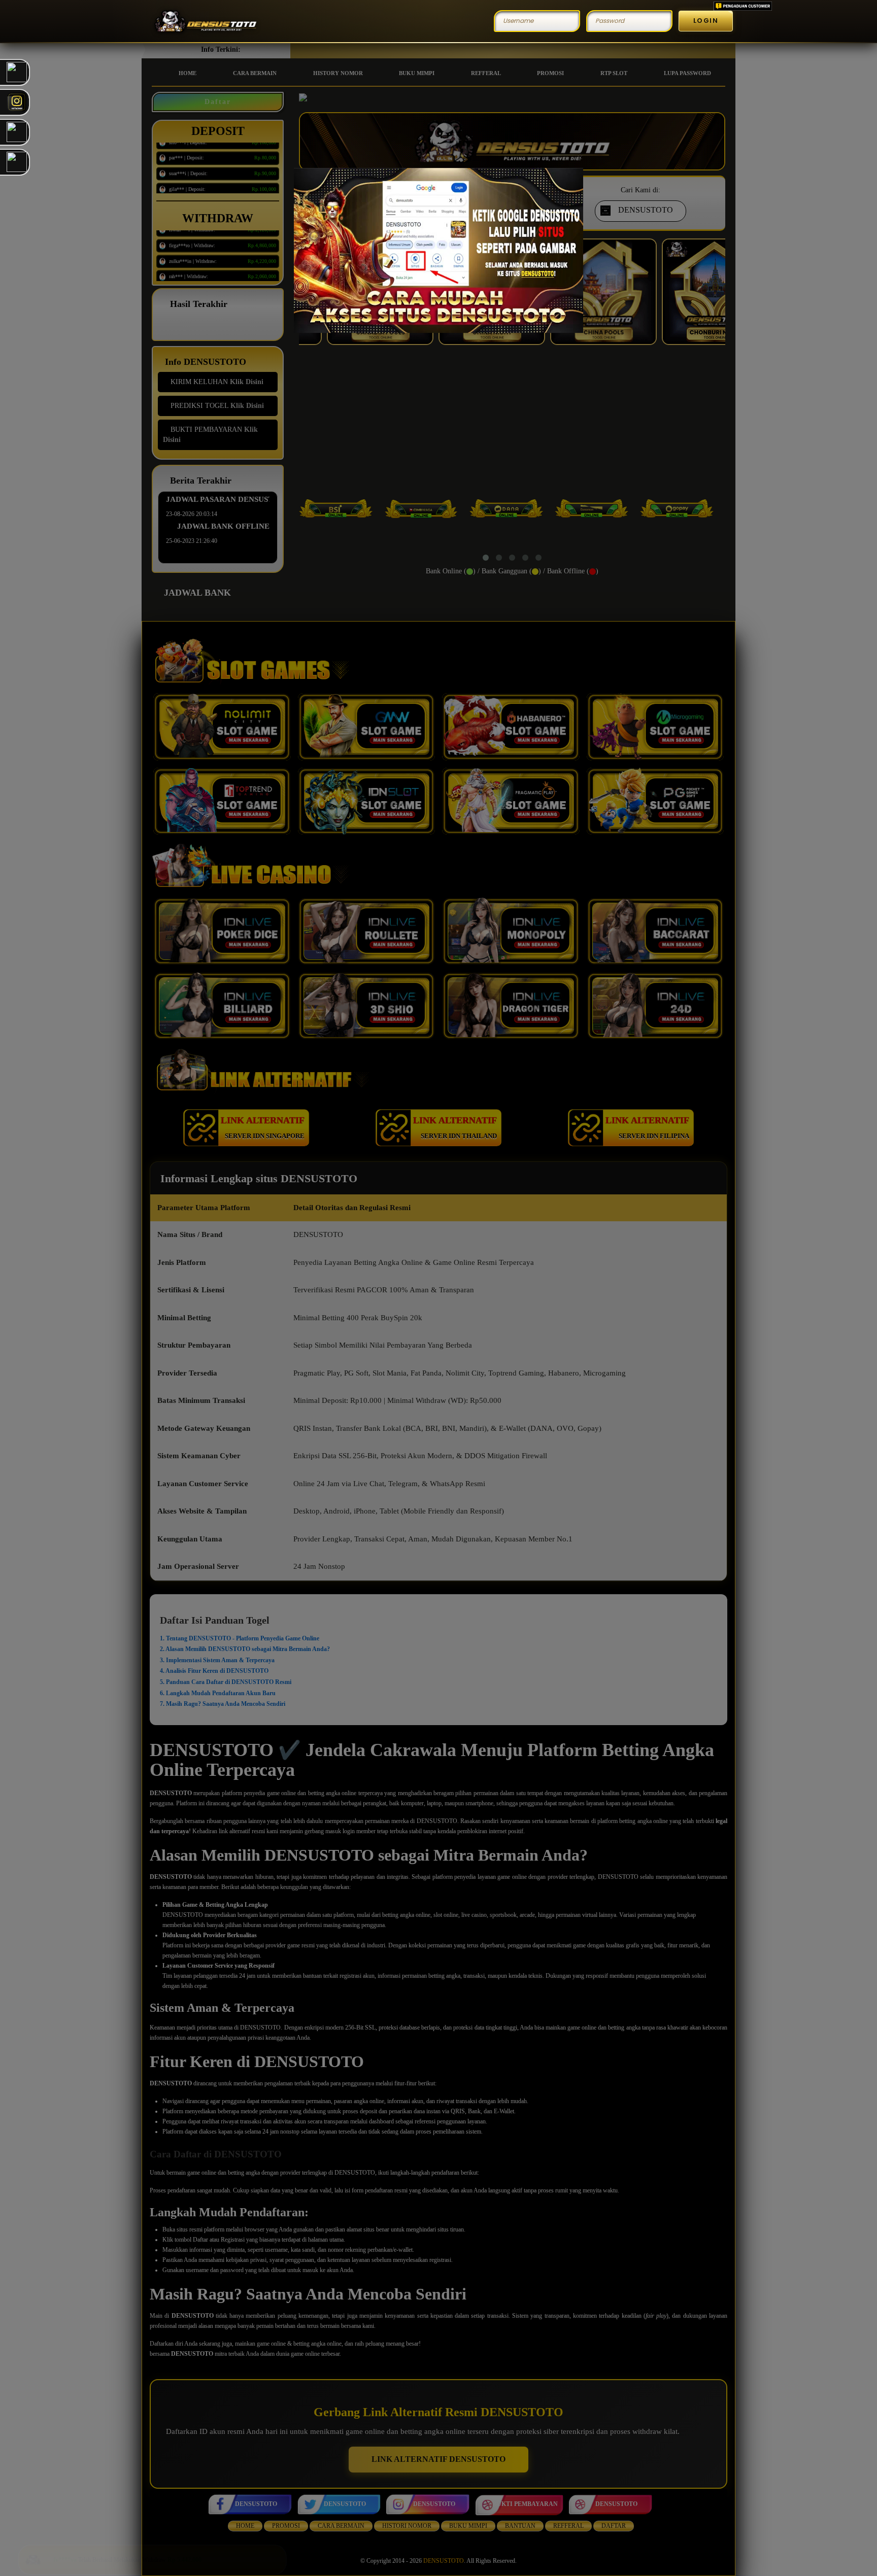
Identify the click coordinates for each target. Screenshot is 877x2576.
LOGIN (706, 21)
